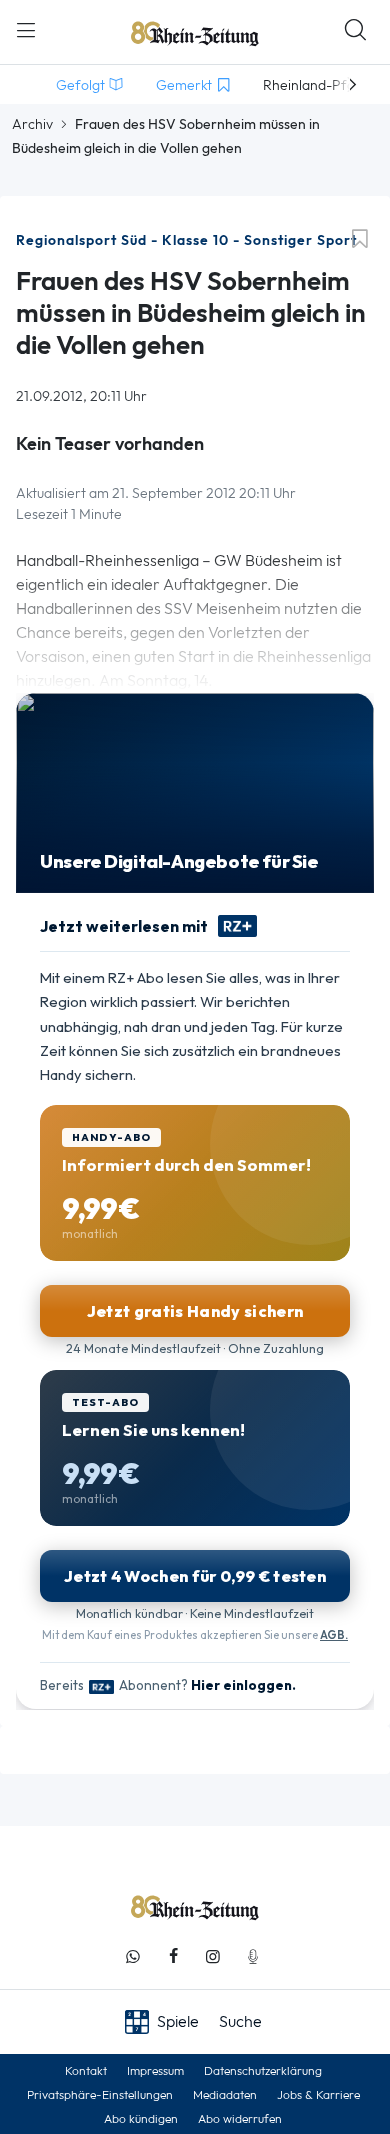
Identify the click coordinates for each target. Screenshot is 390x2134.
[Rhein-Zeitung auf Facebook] (173, 1956)
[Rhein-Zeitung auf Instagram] (213, 1956)
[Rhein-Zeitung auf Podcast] (253, 1956)
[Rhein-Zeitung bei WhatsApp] (133, 1956)
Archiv (32, 124)
